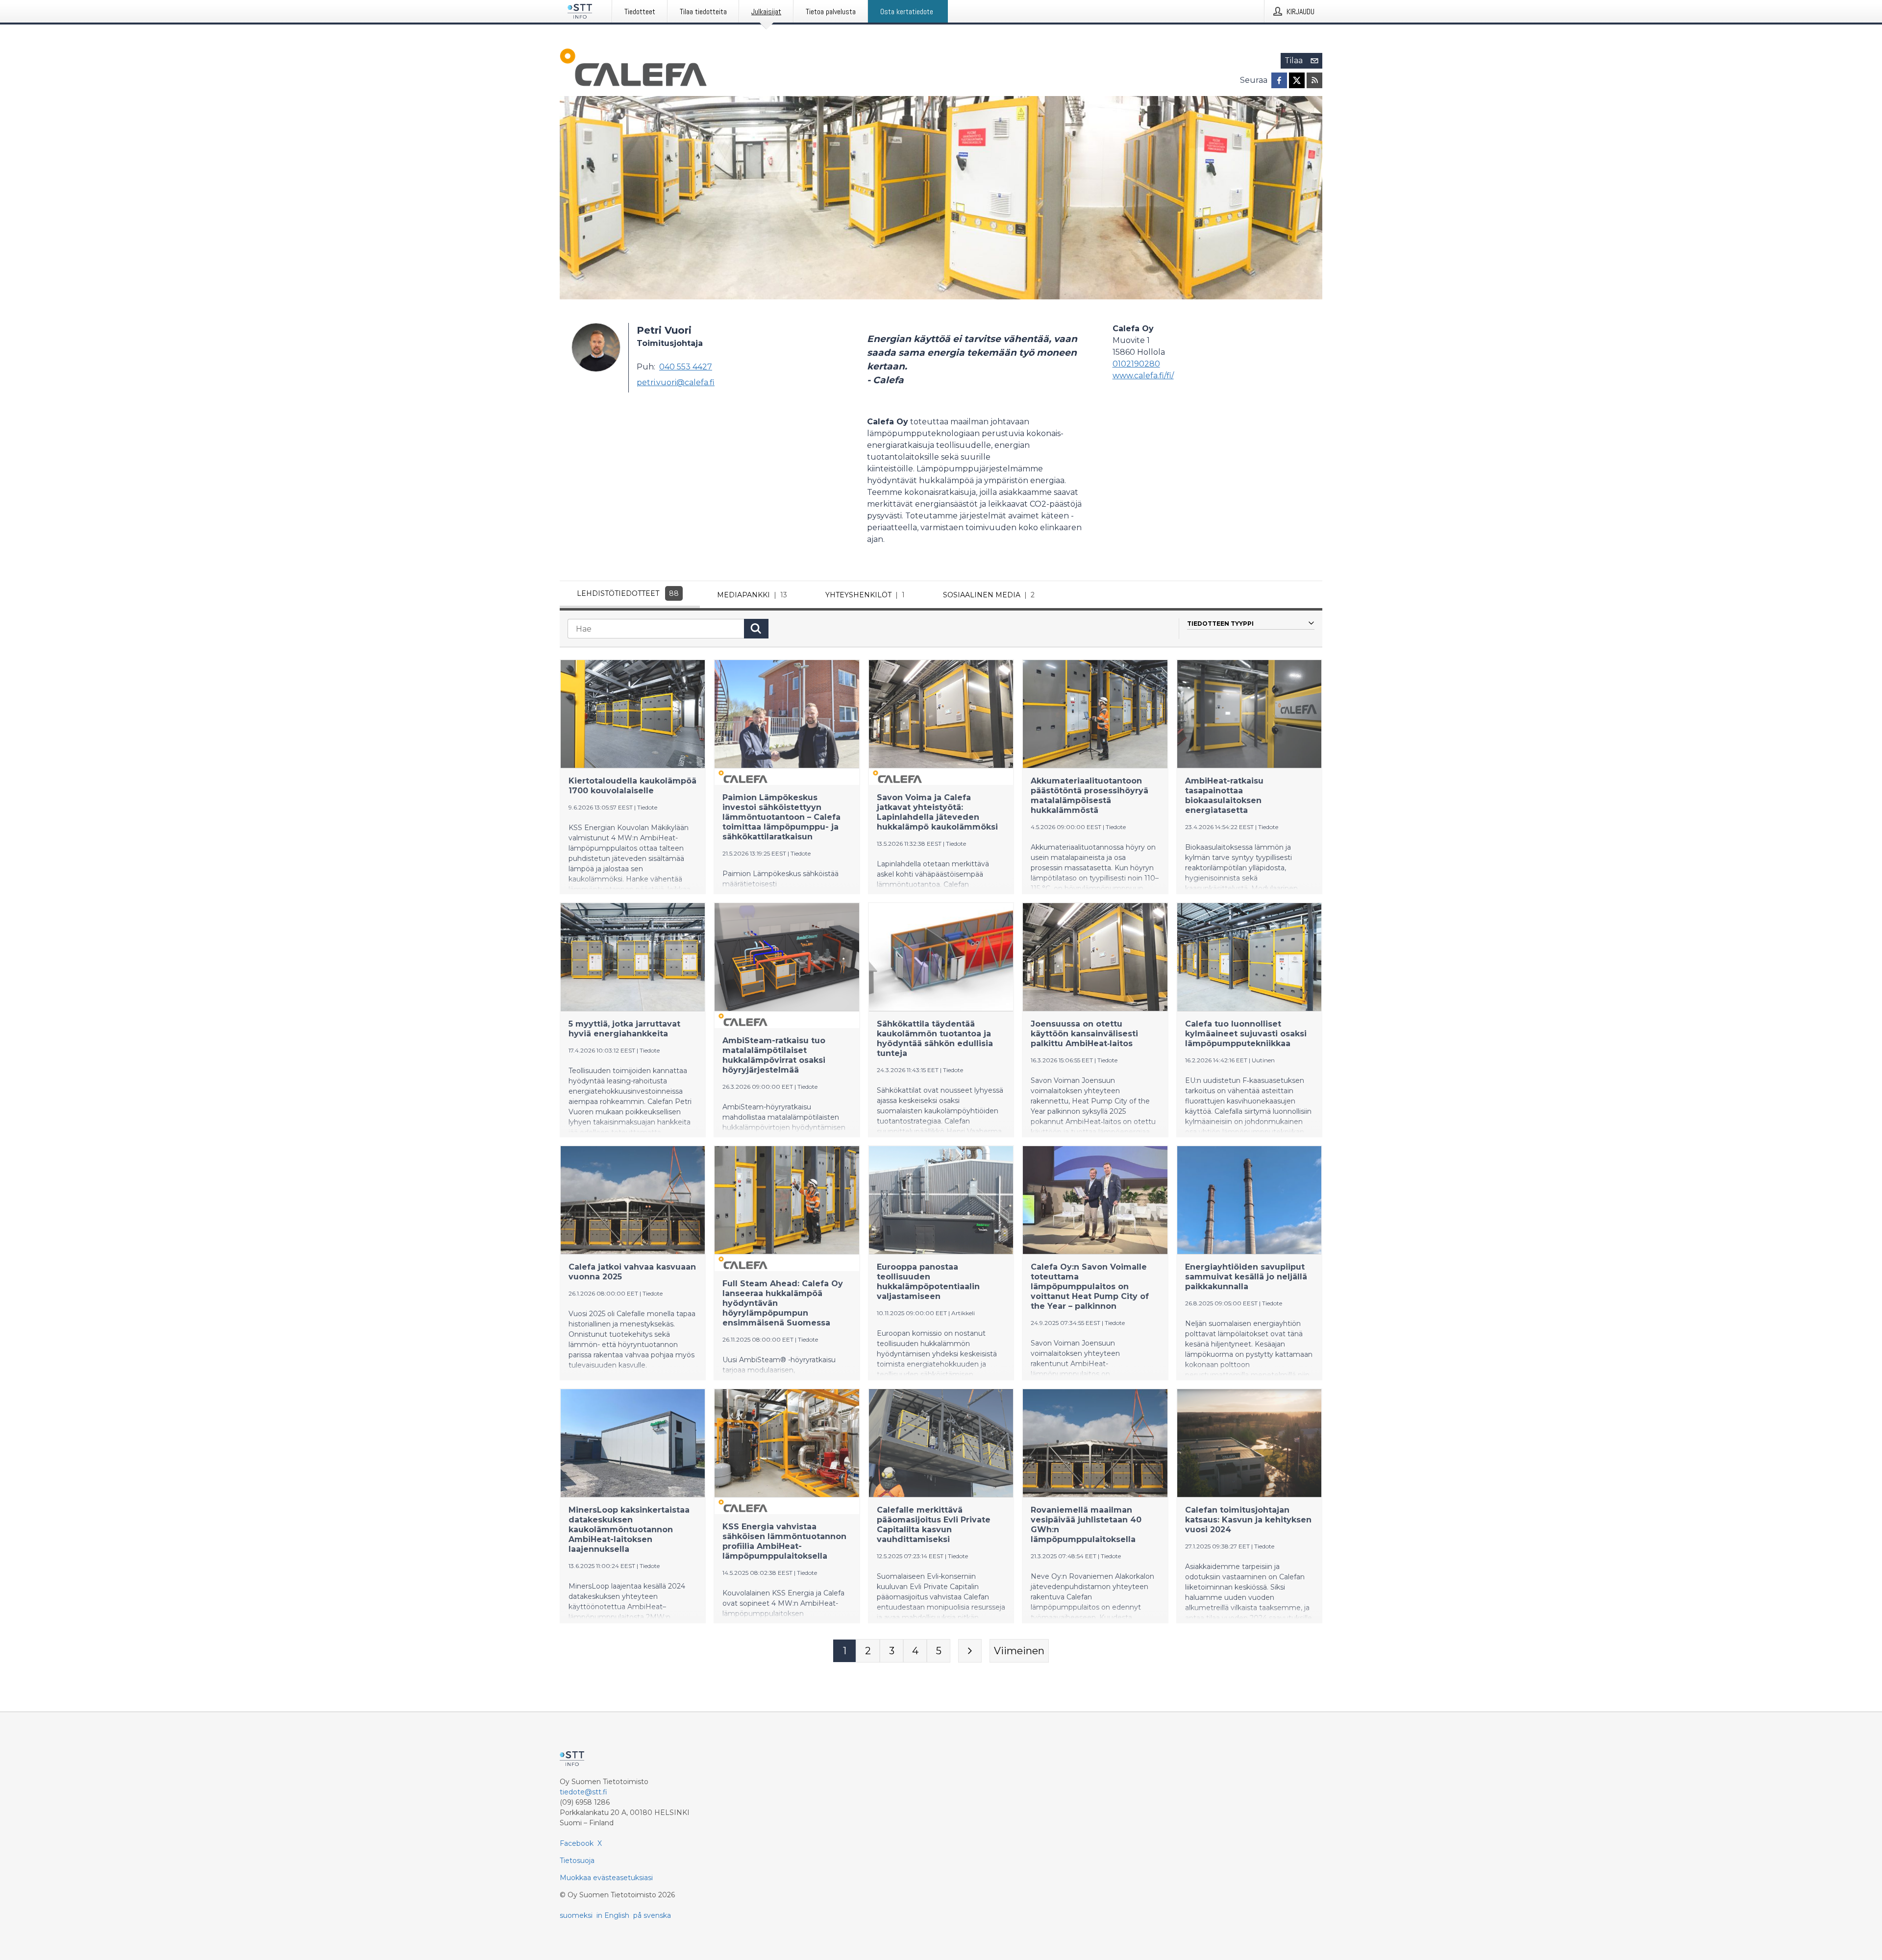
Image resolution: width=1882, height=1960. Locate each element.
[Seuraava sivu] (970, 1651)
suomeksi (576, 1915)
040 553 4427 (686, 367)
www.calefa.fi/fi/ (1143, 376)
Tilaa (1294, 61)
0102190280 (1136, 364)
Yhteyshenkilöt (865, 595)
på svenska (652, 1915)
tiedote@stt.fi (583, 1792)
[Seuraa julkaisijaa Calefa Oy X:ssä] (1297, 80)
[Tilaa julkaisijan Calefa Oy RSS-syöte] (1314, 80)
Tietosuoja (577, 1861)
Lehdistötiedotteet (628, 593)
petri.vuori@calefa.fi (676, 382)
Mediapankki (752, 595)
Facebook (577, 1843)
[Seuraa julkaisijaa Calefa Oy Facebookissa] (1279, 80)
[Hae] (756, 629)
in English (613, 1915)
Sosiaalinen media (989, 595)
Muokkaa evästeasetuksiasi (606, 1878)
